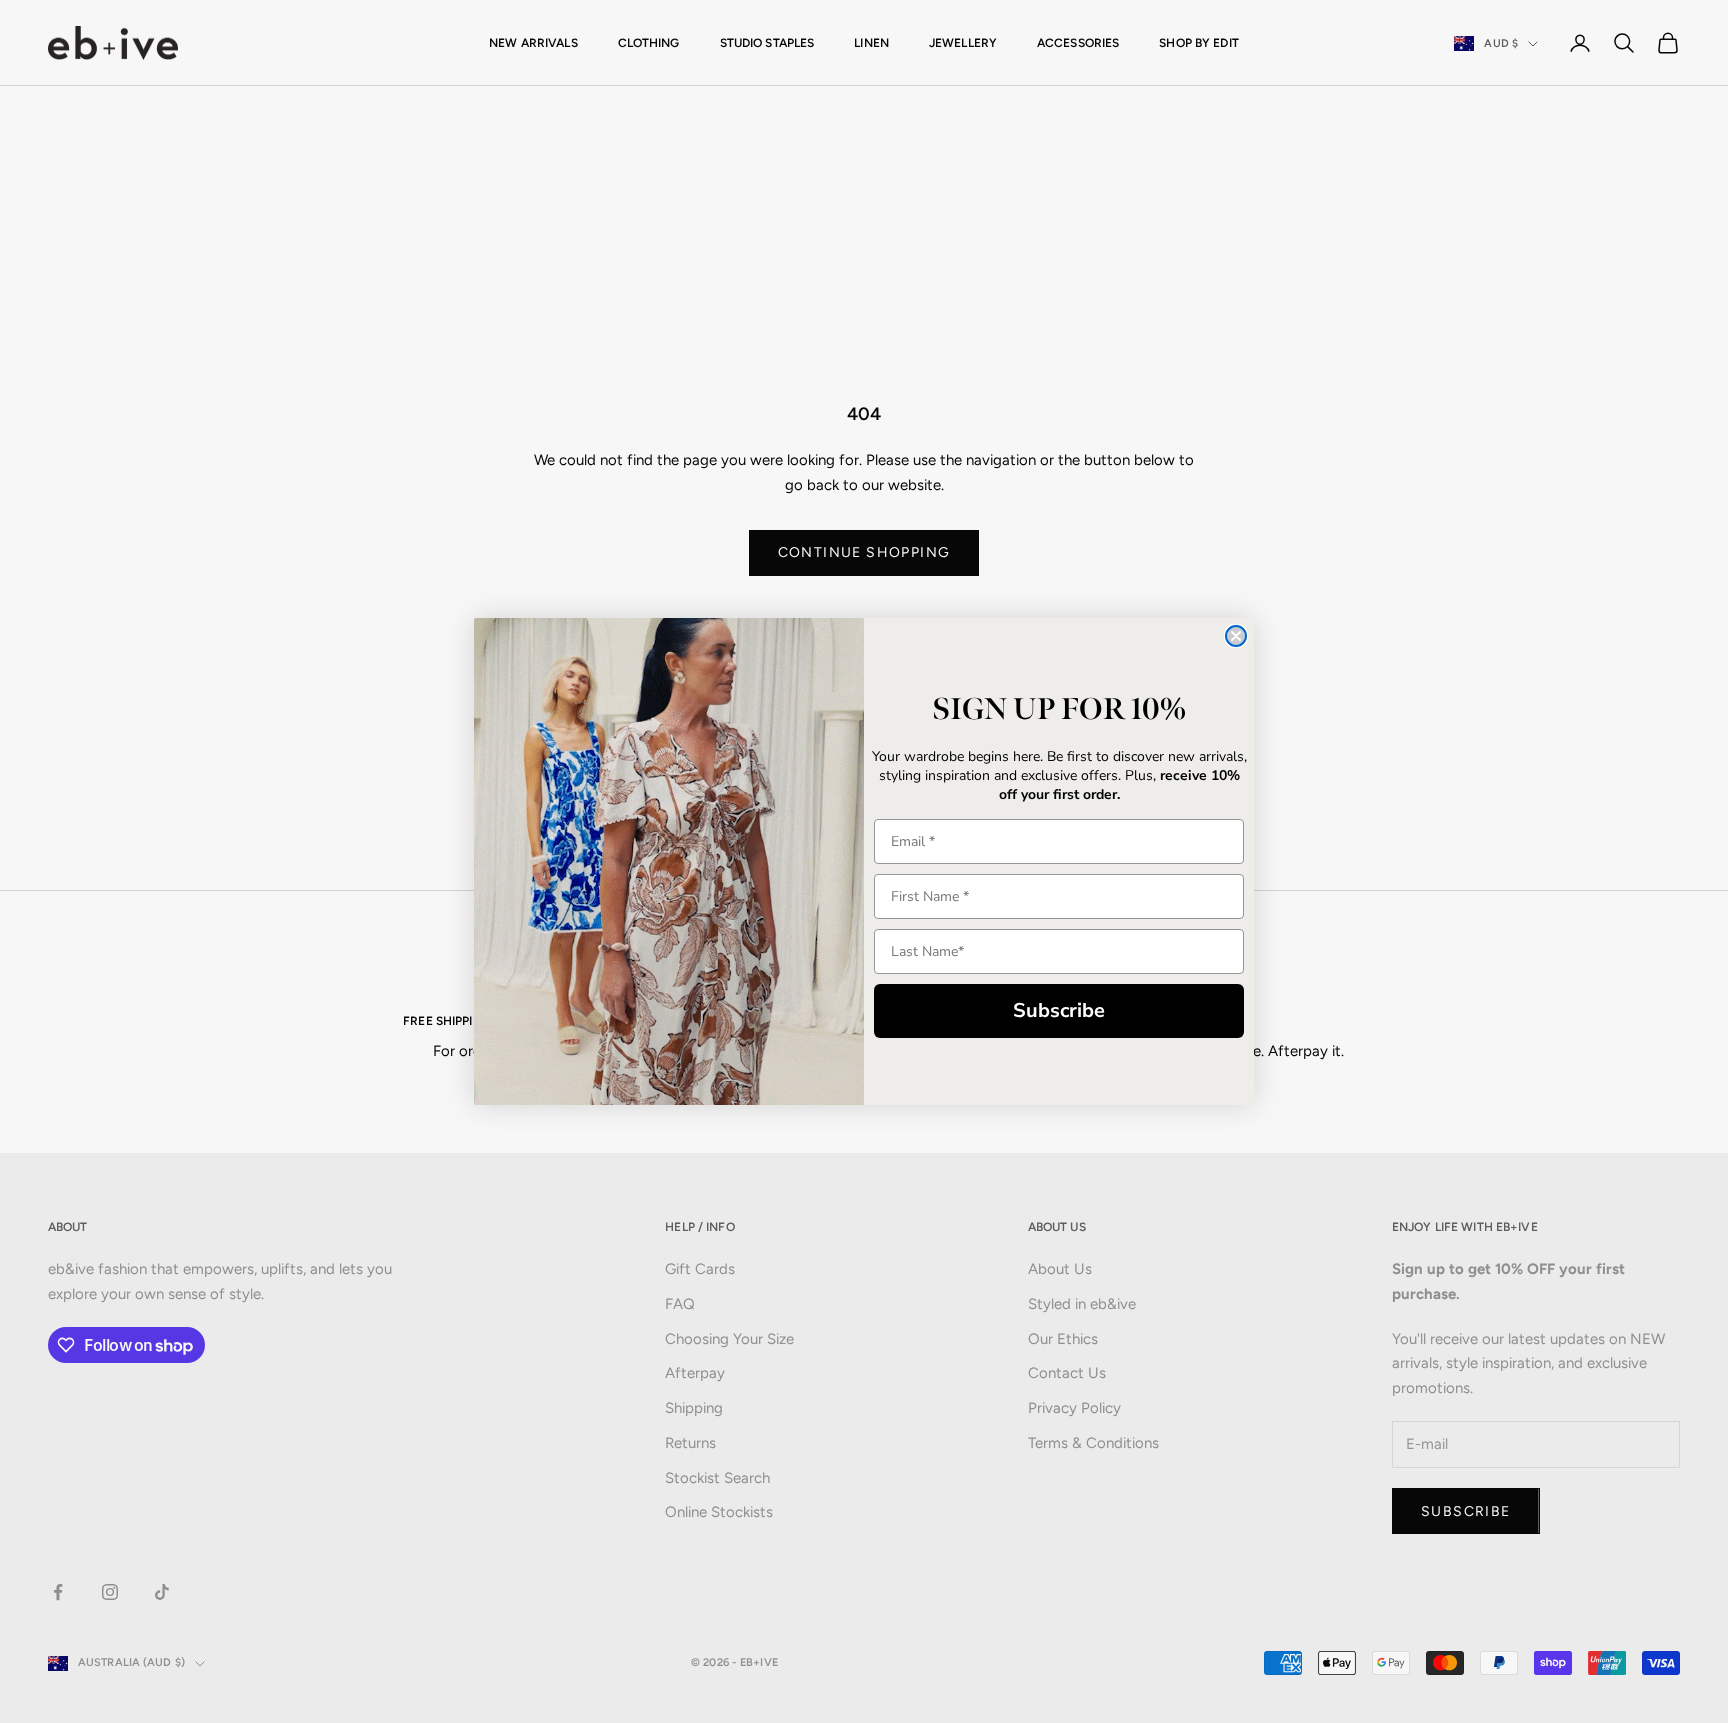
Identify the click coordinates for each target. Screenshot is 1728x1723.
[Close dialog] (1236, 636)
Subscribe (1059, 1010)
